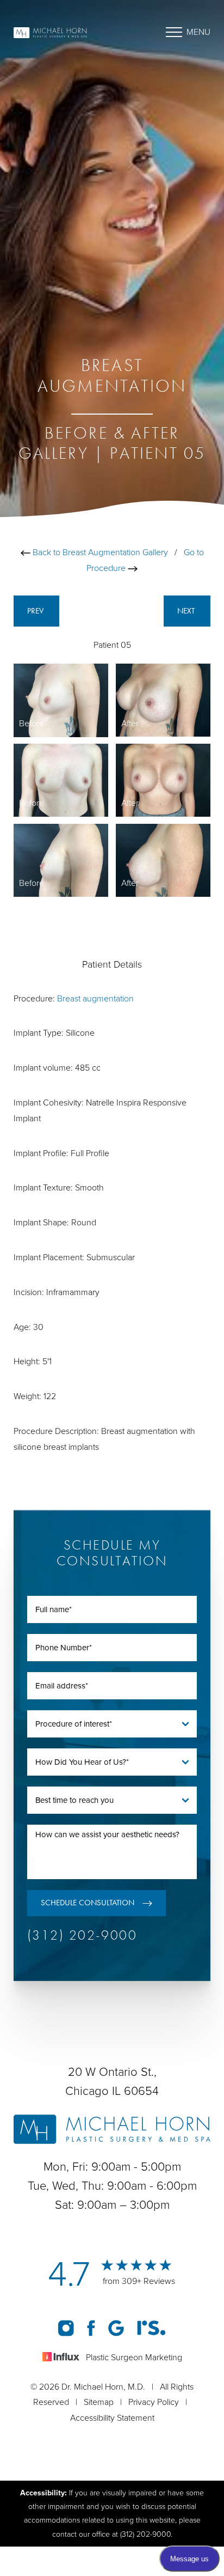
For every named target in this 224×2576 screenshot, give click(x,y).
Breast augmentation (95, 999)
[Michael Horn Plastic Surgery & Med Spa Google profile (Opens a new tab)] (117, 2328)
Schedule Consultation (88, 1903)
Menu (198, 32)
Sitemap (99, 2402)
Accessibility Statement (112, 2418)
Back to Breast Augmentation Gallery (99, 552)
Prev (36, 611)
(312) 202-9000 (82, 1935)
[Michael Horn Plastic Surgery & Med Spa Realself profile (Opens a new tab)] (151, 2328)
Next (187, 611)
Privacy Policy (154, 2402)
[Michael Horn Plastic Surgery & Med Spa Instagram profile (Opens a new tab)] (67, 2328)
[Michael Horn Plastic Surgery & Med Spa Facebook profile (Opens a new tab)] (92, 2328)
